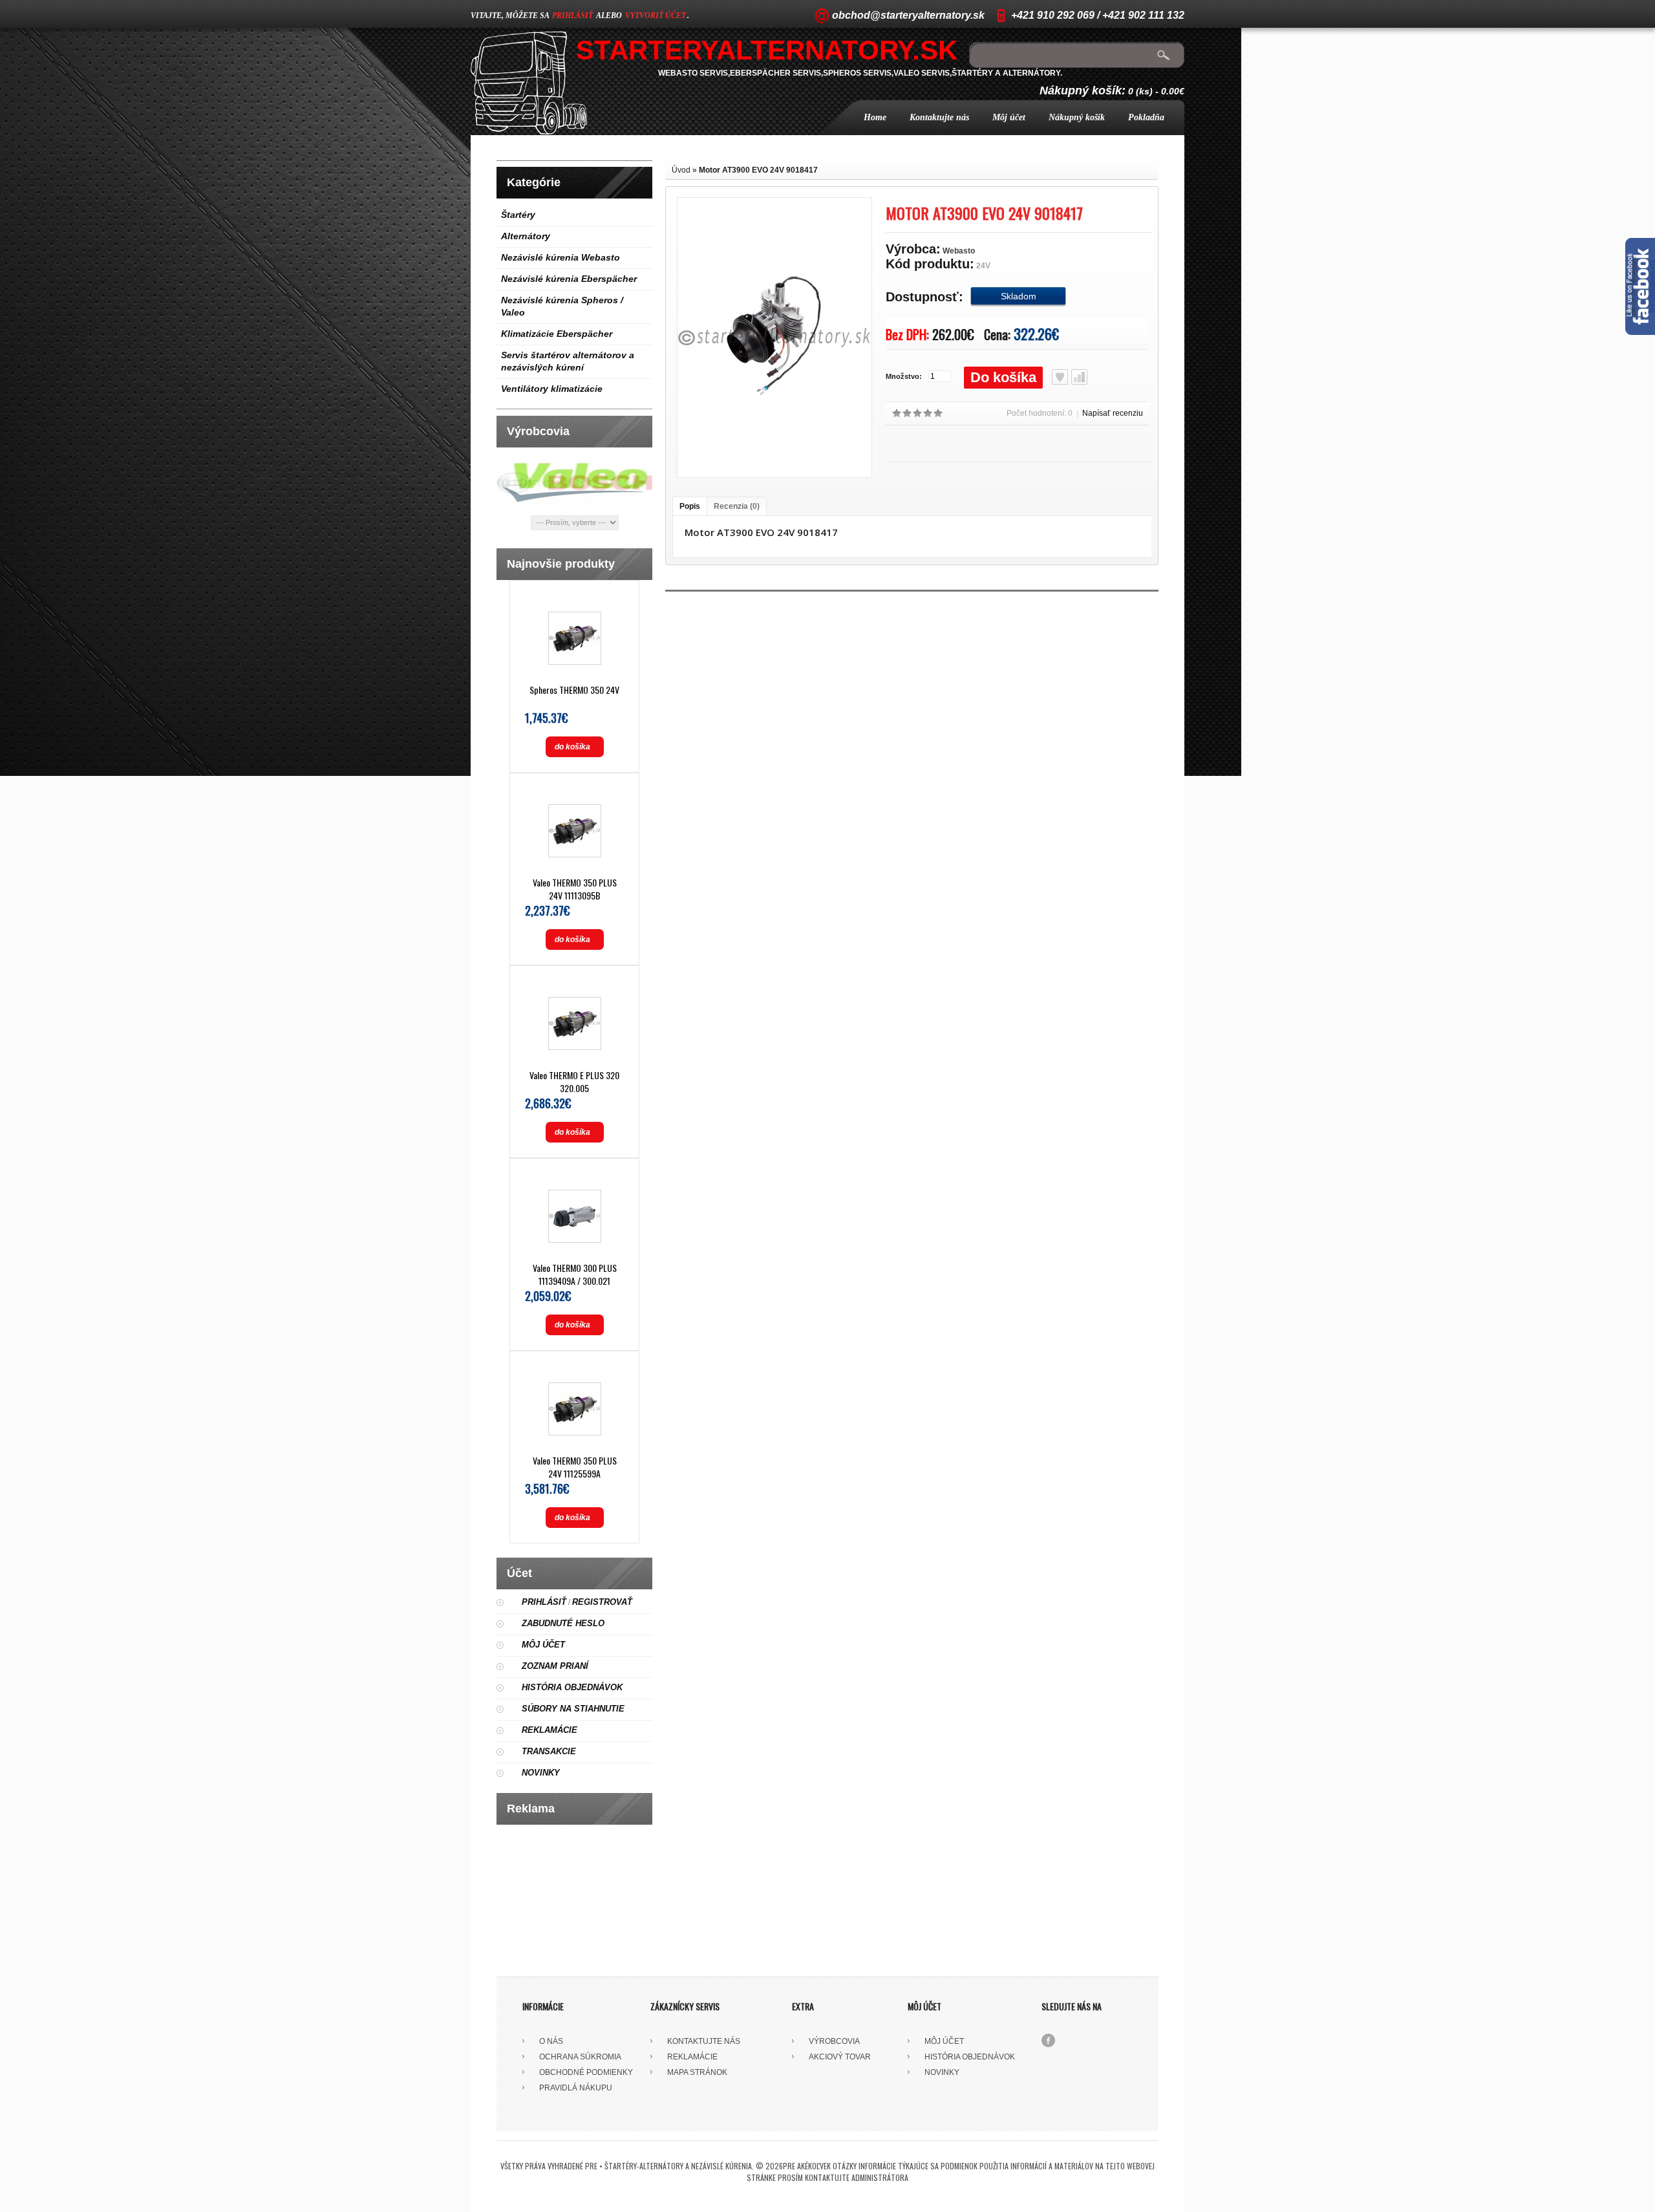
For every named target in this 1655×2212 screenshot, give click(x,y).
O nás (551, 2041)
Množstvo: (904, 376)
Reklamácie (550, 1730)
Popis (690, 506)
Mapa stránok (697, 2072)
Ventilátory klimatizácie (552, 389)
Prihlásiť (544, 1602)
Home (875, 117)
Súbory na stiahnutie (573, 1709)
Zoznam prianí (555, 1666)
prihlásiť (572, 16)
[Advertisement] (575, 1896)
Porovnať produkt (1079, 377)
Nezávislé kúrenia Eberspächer (569, 279)
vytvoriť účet (656, 16)
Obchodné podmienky (586, 2072)
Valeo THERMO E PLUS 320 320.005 (574, 1081)
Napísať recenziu (1113, 413)
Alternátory (526, 236)
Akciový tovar (840, 2057)
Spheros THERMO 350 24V (574, 690)
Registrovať (602, 1602)
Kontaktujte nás (939, 117)
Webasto (959, 251)
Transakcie (549, 1751)
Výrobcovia (834, 2041)
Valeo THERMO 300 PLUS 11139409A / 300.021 (575, 1274)
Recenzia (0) (737, 506)
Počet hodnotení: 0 (1040, 413)
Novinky (541, 1773)
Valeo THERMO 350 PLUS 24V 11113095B (575, 889)
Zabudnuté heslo (563, 1623)
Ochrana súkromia (580, 2057)
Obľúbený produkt (1060, 377)
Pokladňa (1146, 117)
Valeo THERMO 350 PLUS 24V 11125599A (575, 1467)
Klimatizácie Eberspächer (557, 334)
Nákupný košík (1077, 117)
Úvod (681, 170)
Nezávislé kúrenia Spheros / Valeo (562, 306)
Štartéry (518, 215)
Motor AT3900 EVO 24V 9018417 (758, 170)
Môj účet (1009, 117)
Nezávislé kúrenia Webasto (561, 257)
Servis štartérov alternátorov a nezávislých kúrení (568, 361)
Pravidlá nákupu (576, 2088)
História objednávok (572, 1687)
